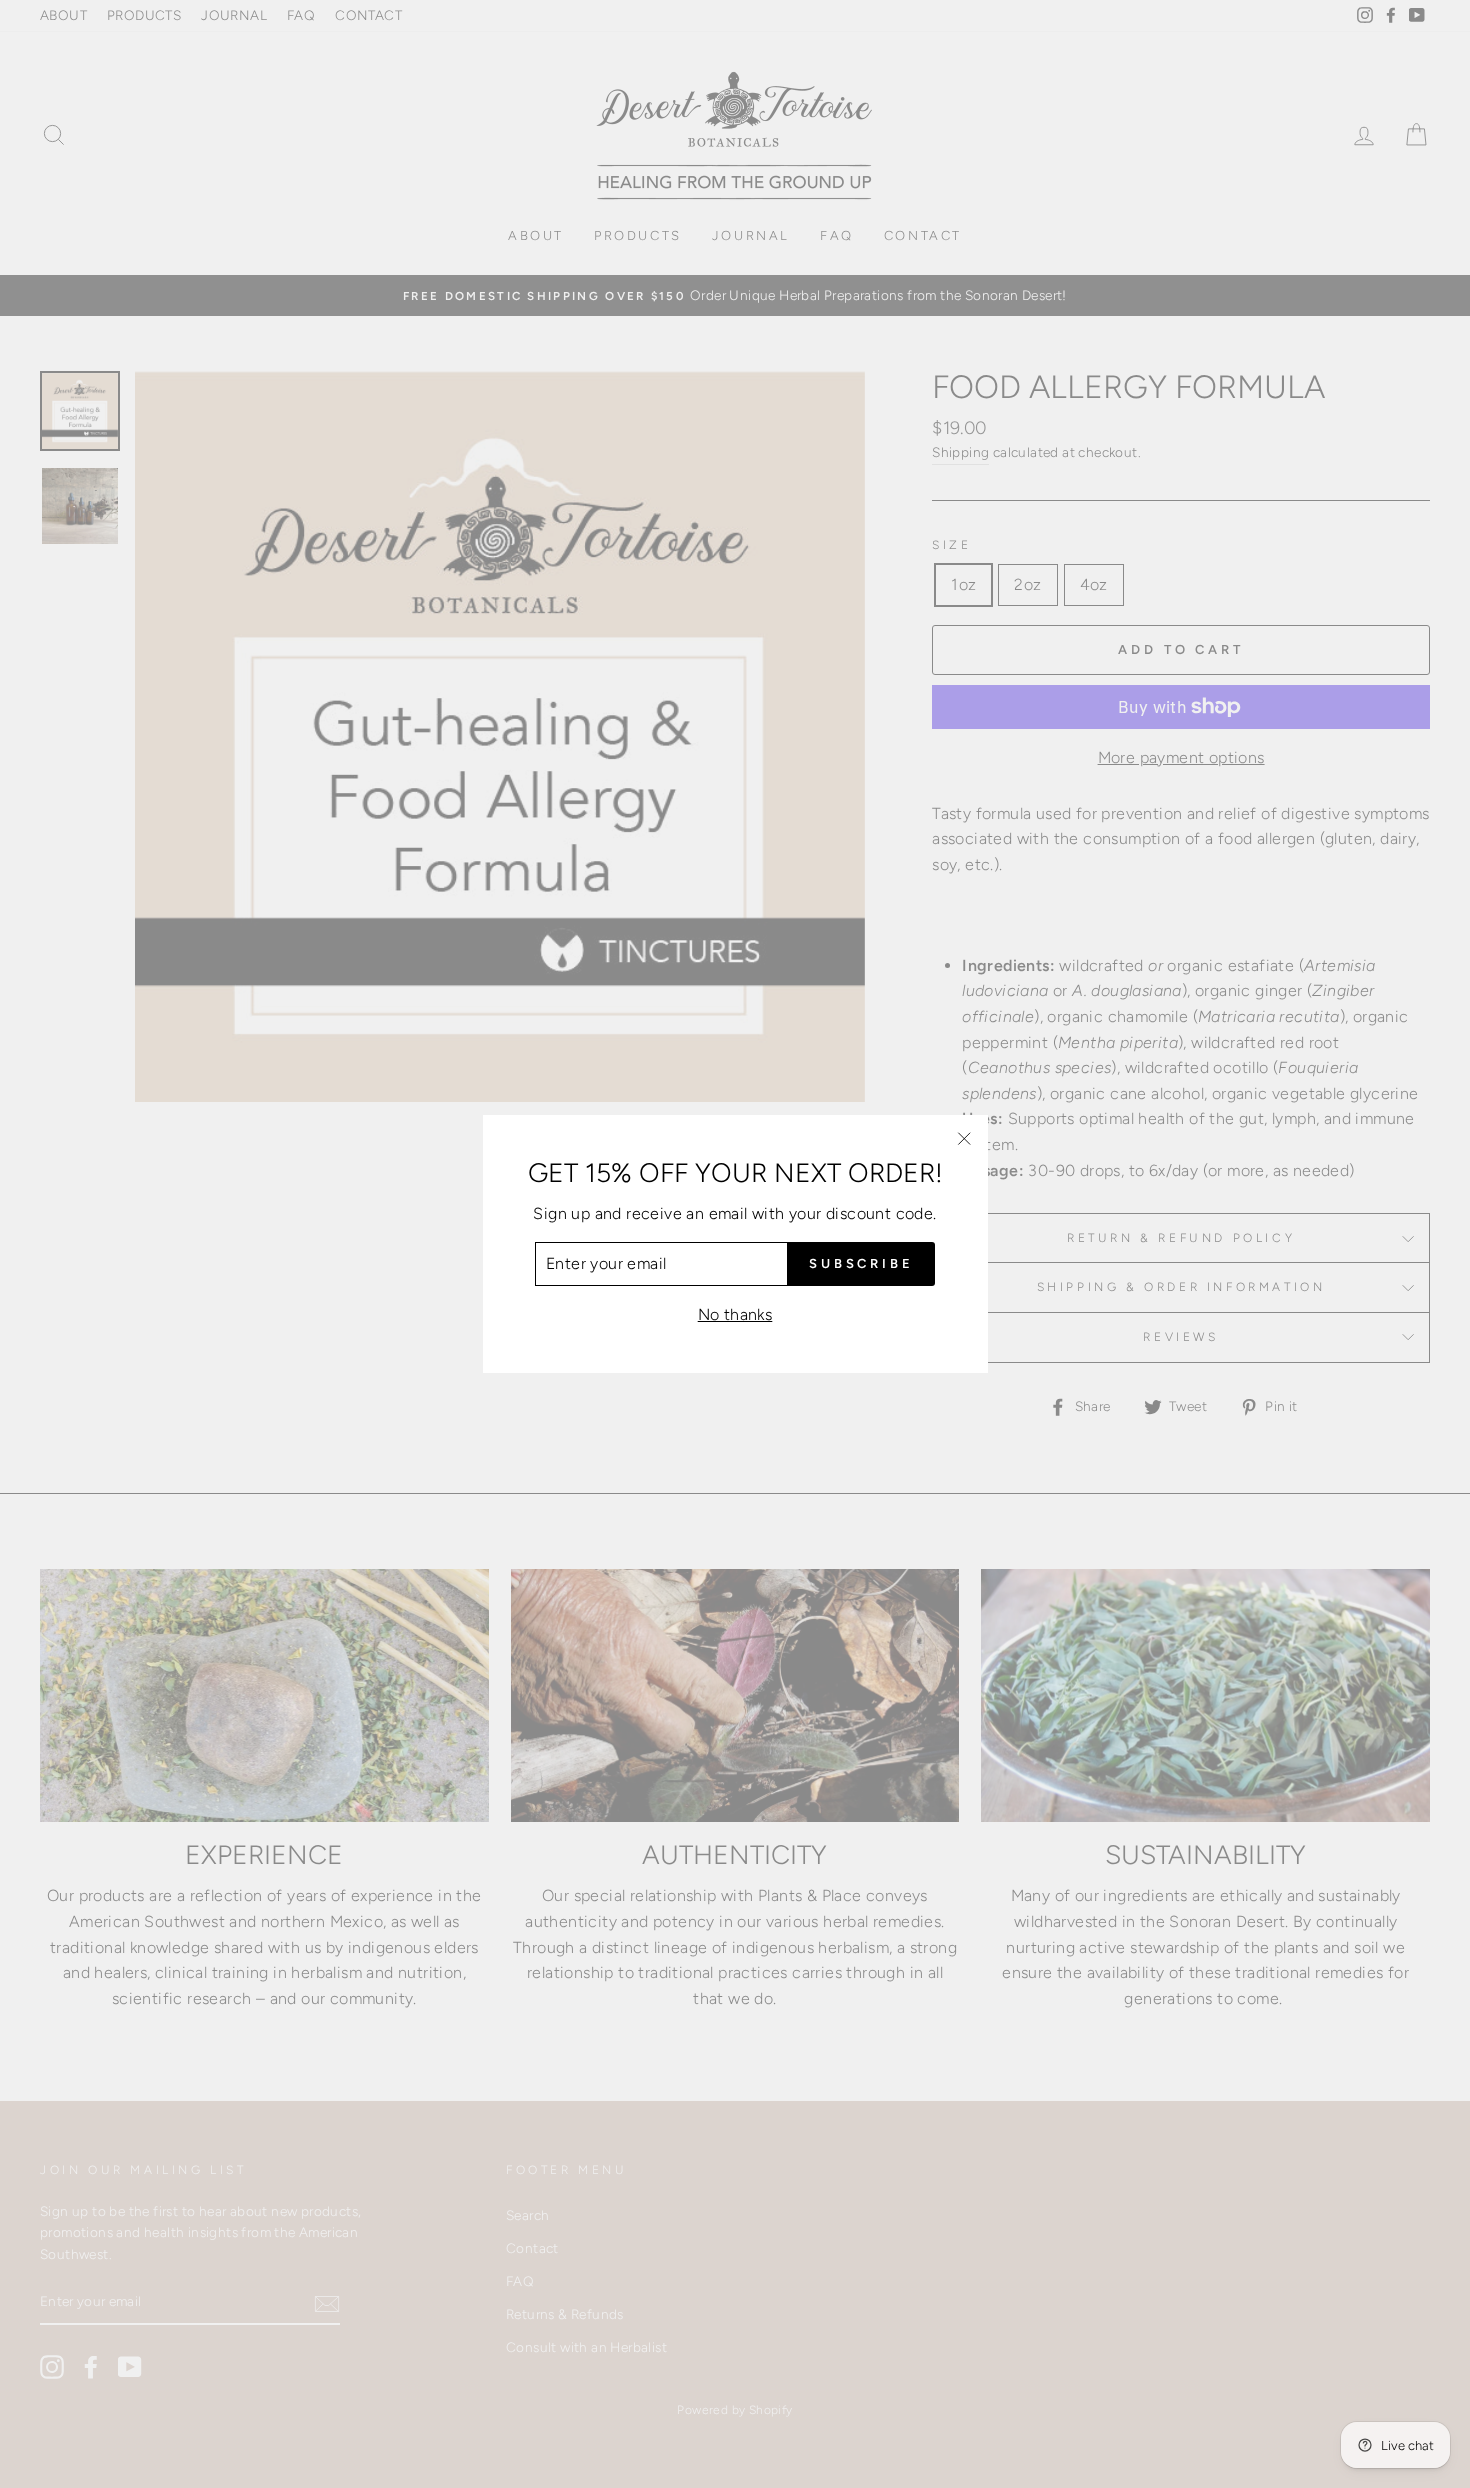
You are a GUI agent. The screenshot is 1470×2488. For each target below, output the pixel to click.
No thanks (735, 1314)
